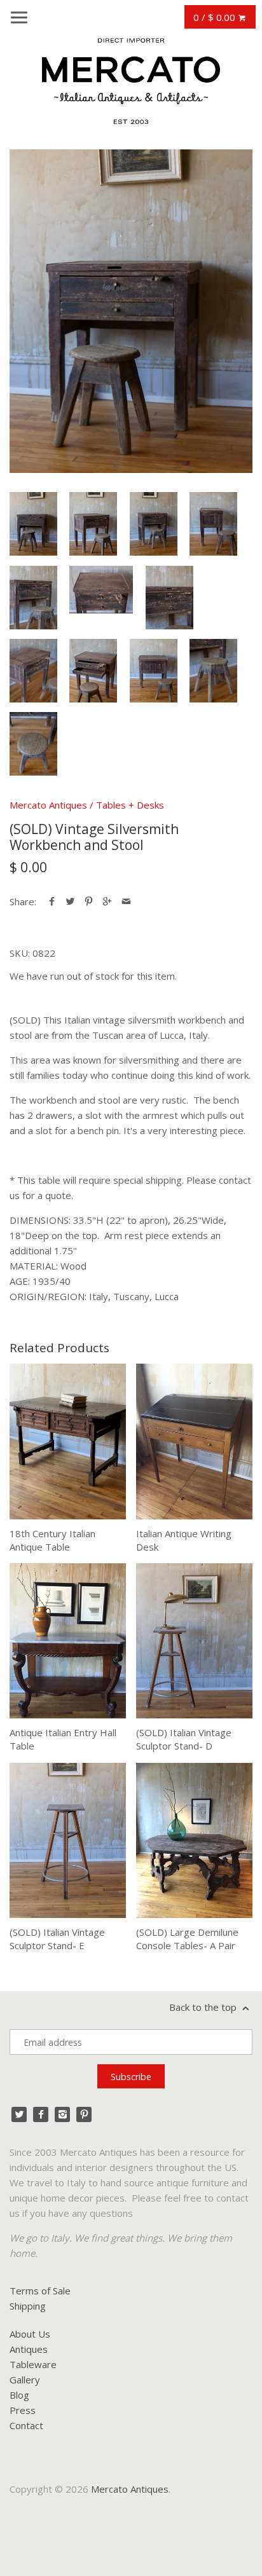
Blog (19, 2395)
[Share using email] (126, 901)
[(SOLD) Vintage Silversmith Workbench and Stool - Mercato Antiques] (131, 311)
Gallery (25, 2380)
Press (23, 2410)
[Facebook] (41, 2114)
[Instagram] (62, 2114)
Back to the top (204, 2007)
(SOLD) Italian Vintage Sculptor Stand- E (57, 1939)
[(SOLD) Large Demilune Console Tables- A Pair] (194, 1840)
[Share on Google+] (107, 901)
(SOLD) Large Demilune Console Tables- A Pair (187, 1939)
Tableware (33, 2364)
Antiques (29, 2349)
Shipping (28, 2306)
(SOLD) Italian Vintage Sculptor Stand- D (184, 1739)
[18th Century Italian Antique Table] (68, 1441)
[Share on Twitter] (70, 901)
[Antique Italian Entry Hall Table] (68, 1641)
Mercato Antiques (48, 805)
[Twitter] (19, 2114)
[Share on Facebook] (52, 901)
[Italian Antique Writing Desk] (194, 1441)
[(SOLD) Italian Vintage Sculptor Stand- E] (68, 1840)
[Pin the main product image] (89, 901)
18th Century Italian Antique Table (52, 1540)
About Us (30, 2334)
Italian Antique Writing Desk (184, 1540)
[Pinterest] (84, 2114)
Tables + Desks (130, 805)
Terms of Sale (40, 2291)
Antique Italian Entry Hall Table (63, 1739)
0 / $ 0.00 (216, 17)
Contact (26, 2425)
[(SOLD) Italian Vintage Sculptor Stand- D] (194, 1641)
